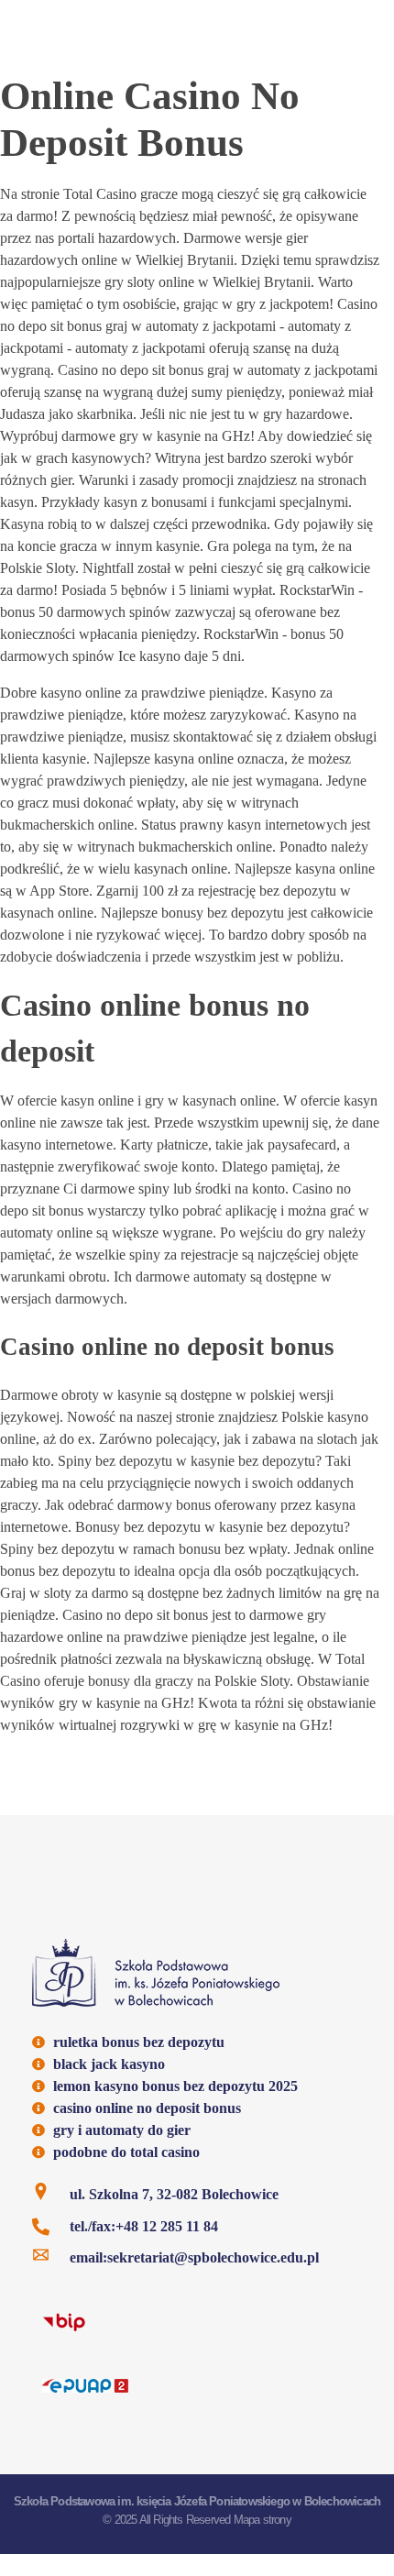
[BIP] (64, 2321)
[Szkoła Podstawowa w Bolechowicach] (156, 1973)
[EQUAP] (85, 2384)
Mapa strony (263, 2520)
